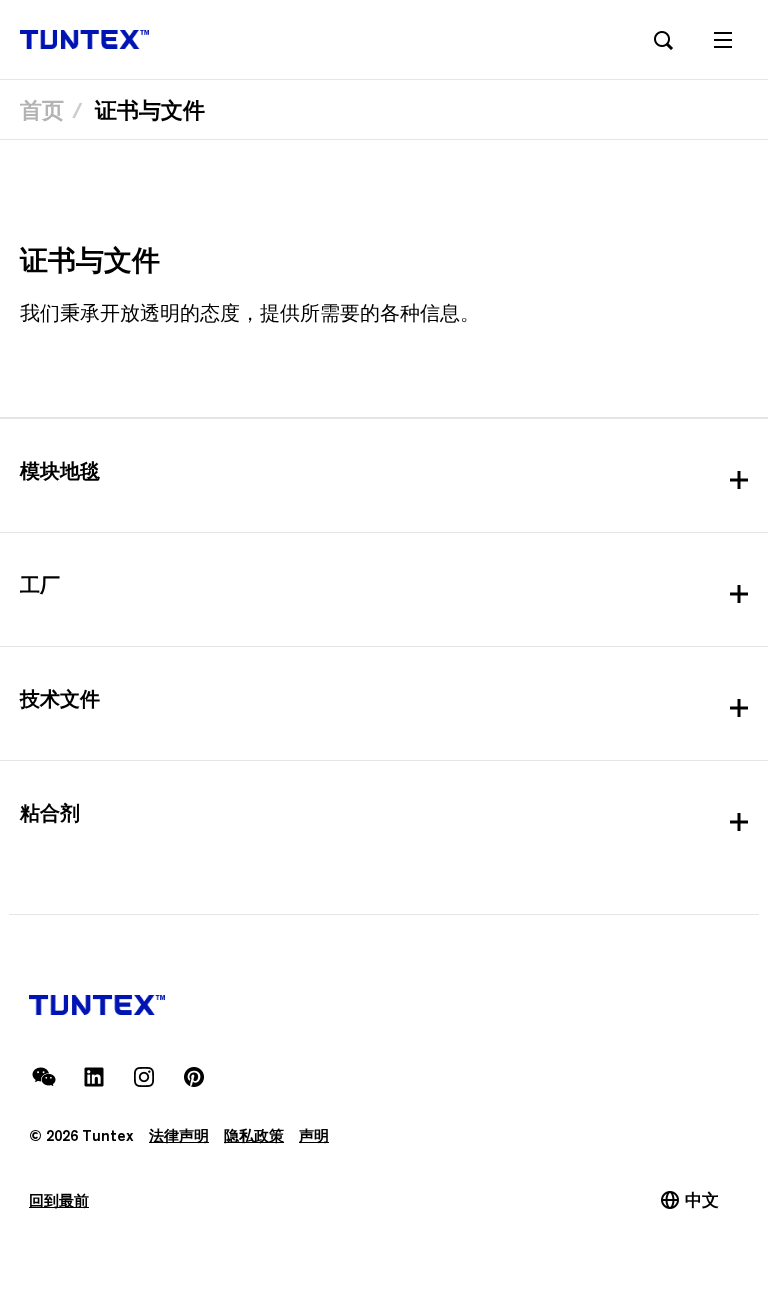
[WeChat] (44, 1077)
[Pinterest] (194, 1077)
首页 (42, 110)
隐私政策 (254, 1135)
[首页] (84, 39)
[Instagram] (144, 1077)
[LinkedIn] (94, 1077)
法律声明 (179, 1135)
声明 (314, 1135)
